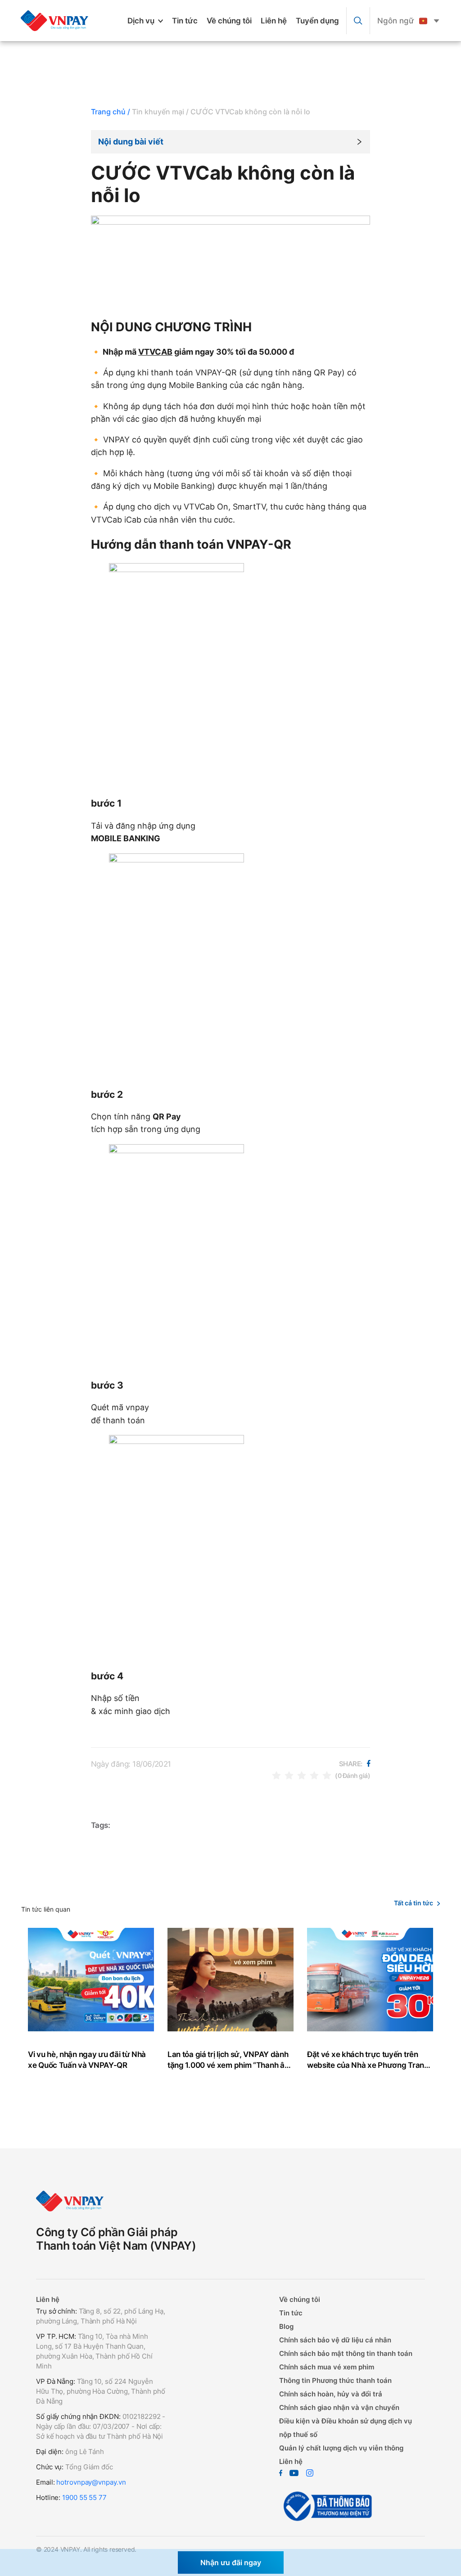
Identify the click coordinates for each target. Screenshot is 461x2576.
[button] (230, 142)
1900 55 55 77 (84, 2497)
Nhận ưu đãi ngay (231, 2562)
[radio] (276, 1775)
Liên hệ (274, 21)
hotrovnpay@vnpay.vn (91, 2482)
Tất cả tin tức (414, 1903)
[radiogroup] (302, 1775)
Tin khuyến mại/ (160, 112)
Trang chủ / (111, 112)
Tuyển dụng (317, 21)
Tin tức (185, 21)
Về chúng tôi (229, 21)
